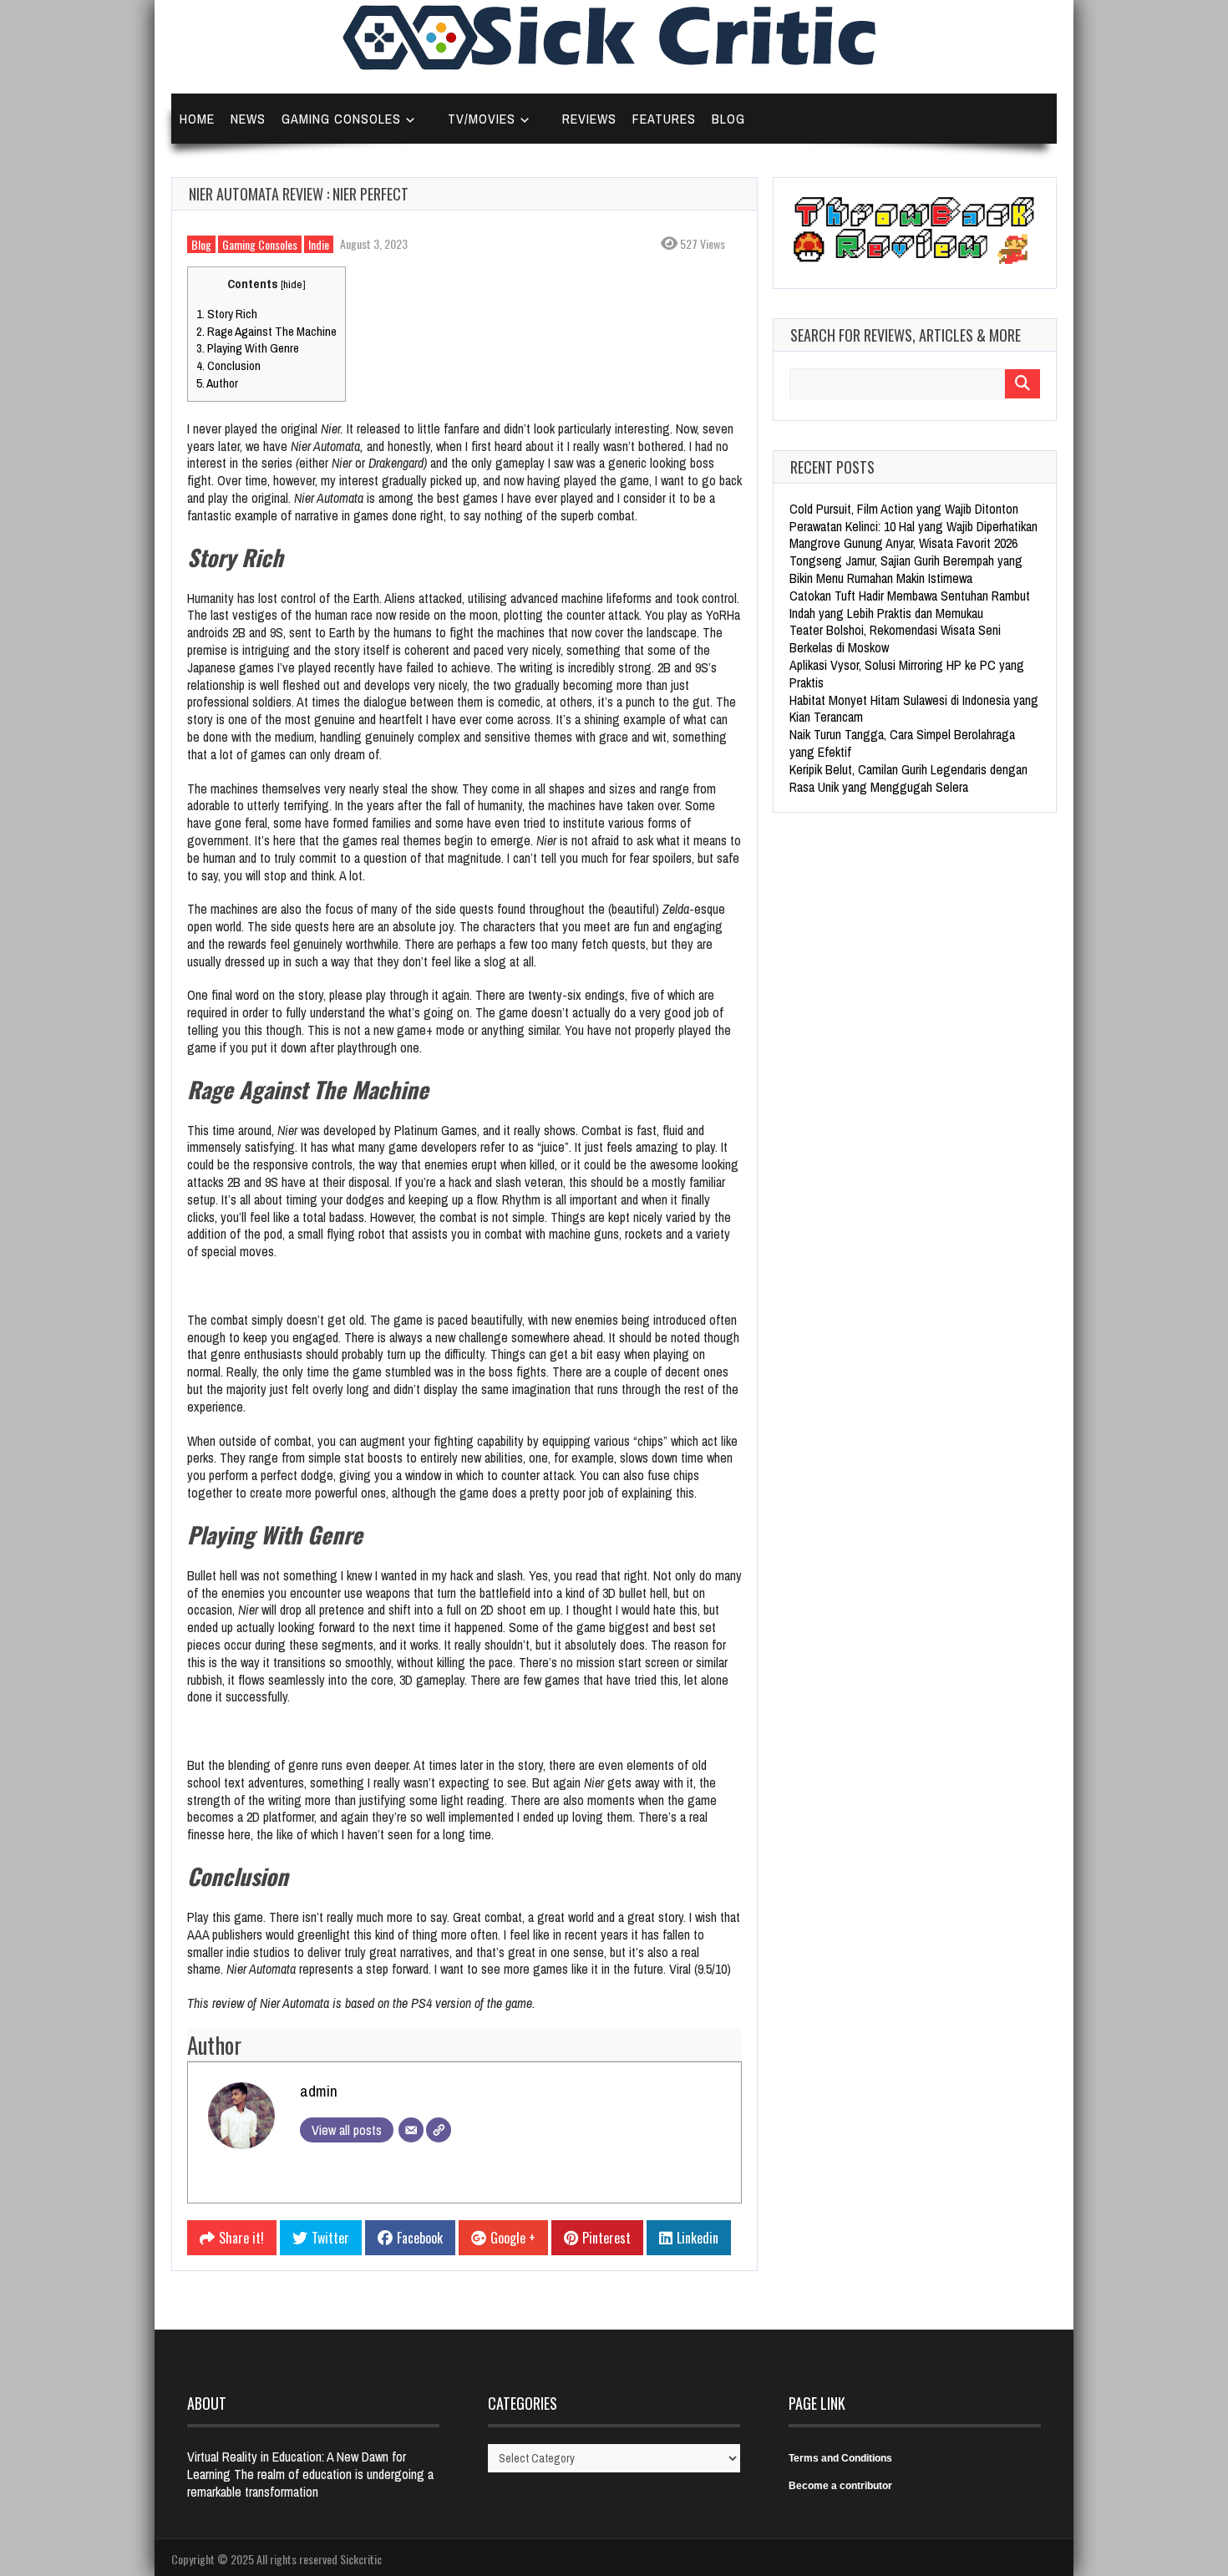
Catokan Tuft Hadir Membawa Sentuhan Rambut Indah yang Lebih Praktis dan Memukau (910, 604)
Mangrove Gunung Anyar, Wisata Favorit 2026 (903, 543)
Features (664, 119)
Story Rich (227, 314)
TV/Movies (482, 119)
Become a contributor (840, 2486)
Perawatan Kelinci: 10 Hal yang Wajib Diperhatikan (913, 526)
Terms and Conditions (840, 2458)
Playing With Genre (248, 348)
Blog (728, 119)
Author (217, 383)
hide (293, 284)
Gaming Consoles (341, 119)
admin (319, 2091)
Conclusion (228, 365)
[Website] (439, 2130)
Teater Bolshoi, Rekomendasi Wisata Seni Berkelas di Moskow (895, 639)
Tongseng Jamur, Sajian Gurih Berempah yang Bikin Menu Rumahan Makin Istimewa (906, 569)
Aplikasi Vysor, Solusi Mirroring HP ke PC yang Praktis (907, 674)
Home (197, 119)
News (248, 119)
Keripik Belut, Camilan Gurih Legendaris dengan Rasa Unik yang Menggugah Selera (908, 778)
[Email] (411, 2130)
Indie (319, 244)
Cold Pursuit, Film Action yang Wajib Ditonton (904, 509)
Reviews (589, 119)
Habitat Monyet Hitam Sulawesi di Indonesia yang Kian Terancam (914, 709)
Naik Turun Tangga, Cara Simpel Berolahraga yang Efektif (902, 743)
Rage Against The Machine (266, 331)
